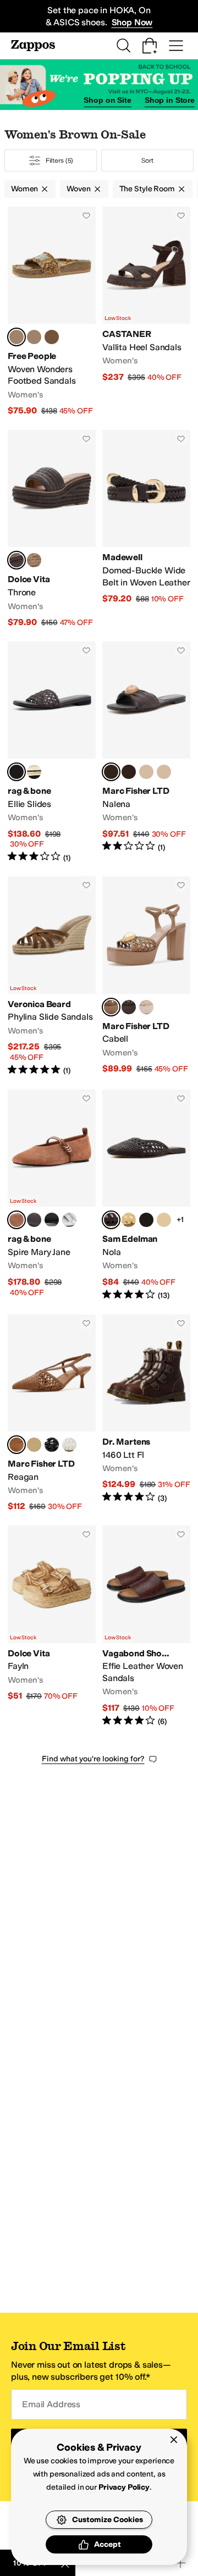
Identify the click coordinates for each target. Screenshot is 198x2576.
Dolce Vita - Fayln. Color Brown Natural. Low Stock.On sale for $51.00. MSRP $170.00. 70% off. (52, 1626)
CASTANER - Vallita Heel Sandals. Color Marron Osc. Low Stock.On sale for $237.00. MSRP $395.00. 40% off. (146, 312)
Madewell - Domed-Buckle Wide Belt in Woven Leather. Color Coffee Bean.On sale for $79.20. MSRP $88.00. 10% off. (146, 529)
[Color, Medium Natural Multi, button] (164, 772)
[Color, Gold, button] (34, 772)
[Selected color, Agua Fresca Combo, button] (16, 337)
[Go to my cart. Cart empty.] (150, 46)
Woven (78, 189)
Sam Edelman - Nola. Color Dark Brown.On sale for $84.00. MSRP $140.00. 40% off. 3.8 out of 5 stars (146, 1195)
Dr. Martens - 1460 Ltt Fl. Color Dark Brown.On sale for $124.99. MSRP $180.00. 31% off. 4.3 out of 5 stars (146, 1414)
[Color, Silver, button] (69, 1220)
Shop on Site (107, 100)
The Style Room (147, 189)
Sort (147, 161)
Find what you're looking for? (93, 1759)
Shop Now (132, 22)
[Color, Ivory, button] (146, 1007)
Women (24, 189)
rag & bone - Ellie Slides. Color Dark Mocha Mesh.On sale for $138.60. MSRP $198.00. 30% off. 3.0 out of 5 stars (52, 753)
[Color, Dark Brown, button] (129, 1007)
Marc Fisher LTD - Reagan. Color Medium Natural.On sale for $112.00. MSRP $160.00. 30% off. (52, 1414)
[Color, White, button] (69, 1445)
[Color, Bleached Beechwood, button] (129, 1220)
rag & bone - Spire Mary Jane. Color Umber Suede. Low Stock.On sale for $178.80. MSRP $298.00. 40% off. (52, 1195)
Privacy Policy (124, 2487)
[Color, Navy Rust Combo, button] (52, 337)
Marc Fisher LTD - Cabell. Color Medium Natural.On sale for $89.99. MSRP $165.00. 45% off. (146, 976)
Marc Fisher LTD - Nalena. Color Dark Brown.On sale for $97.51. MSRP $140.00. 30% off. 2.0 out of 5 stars (146, 753)
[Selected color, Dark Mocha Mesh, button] (16, 772)
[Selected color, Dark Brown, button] (111, 772)
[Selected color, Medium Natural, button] (111, 1007)
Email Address (51, 2404)
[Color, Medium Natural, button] (146, 772)
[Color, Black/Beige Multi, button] (129, 772)
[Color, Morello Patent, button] (34, 1220)
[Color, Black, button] (52, 1220)
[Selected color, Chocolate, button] (16, 560)
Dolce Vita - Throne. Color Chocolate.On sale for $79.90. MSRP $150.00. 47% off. (52, 529)
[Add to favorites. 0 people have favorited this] (86, 215)
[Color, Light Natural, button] (34, 560)
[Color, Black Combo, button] (34, 337)
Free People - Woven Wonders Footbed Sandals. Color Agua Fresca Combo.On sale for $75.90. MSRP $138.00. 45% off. (52, 312)
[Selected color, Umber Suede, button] (16, 1220)
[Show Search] (123, 46)
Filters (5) (60, 161)
